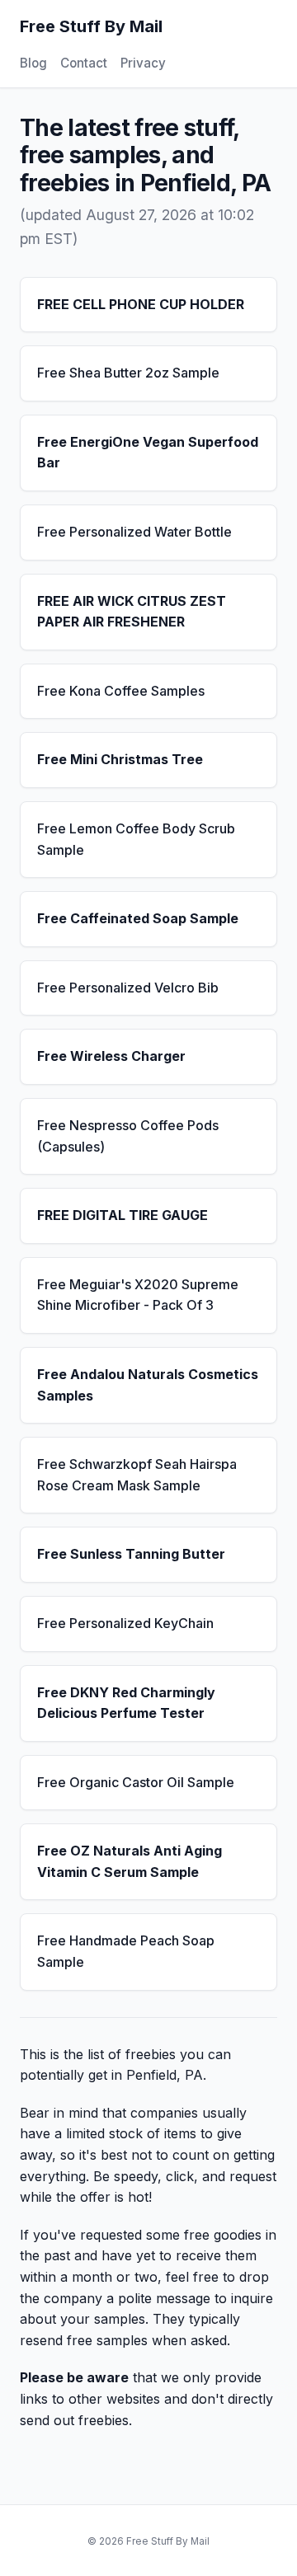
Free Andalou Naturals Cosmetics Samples (148, 1385)
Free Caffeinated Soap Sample (138, 918)
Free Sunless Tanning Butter (131, 1554)
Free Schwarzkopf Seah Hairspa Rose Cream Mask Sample (137, 1475)
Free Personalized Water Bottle (134, 532)
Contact (84, 63)
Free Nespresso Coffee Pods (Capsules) (128, 1136)
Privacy (143, 63)
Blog (33, 63)
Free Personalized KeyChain (125, 1623)
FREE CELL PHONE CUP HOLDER (141, 304)
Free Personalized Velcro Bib (128, 988)
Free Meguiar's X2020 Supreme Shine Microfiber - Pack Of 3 (138, 1295)
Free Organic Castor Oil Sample (136, 1782)
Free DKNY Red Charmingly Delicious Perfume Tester (126, 1703)
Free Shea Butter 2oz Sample (128, 373)
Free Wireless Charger (111, 1056)
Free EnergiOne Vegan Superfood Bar (148, 453)
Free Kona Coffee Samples (121, 691)
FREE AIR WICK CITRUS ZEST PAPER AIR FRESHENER (132, 612)
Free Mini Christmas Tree (120, 759)
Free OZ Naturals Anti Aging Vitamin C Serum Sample (130, 1861)
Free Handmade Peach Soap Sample (126, 1951)
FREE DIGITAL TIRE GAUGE (123, 1215)
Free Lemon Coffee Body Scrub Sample (136, 839)
